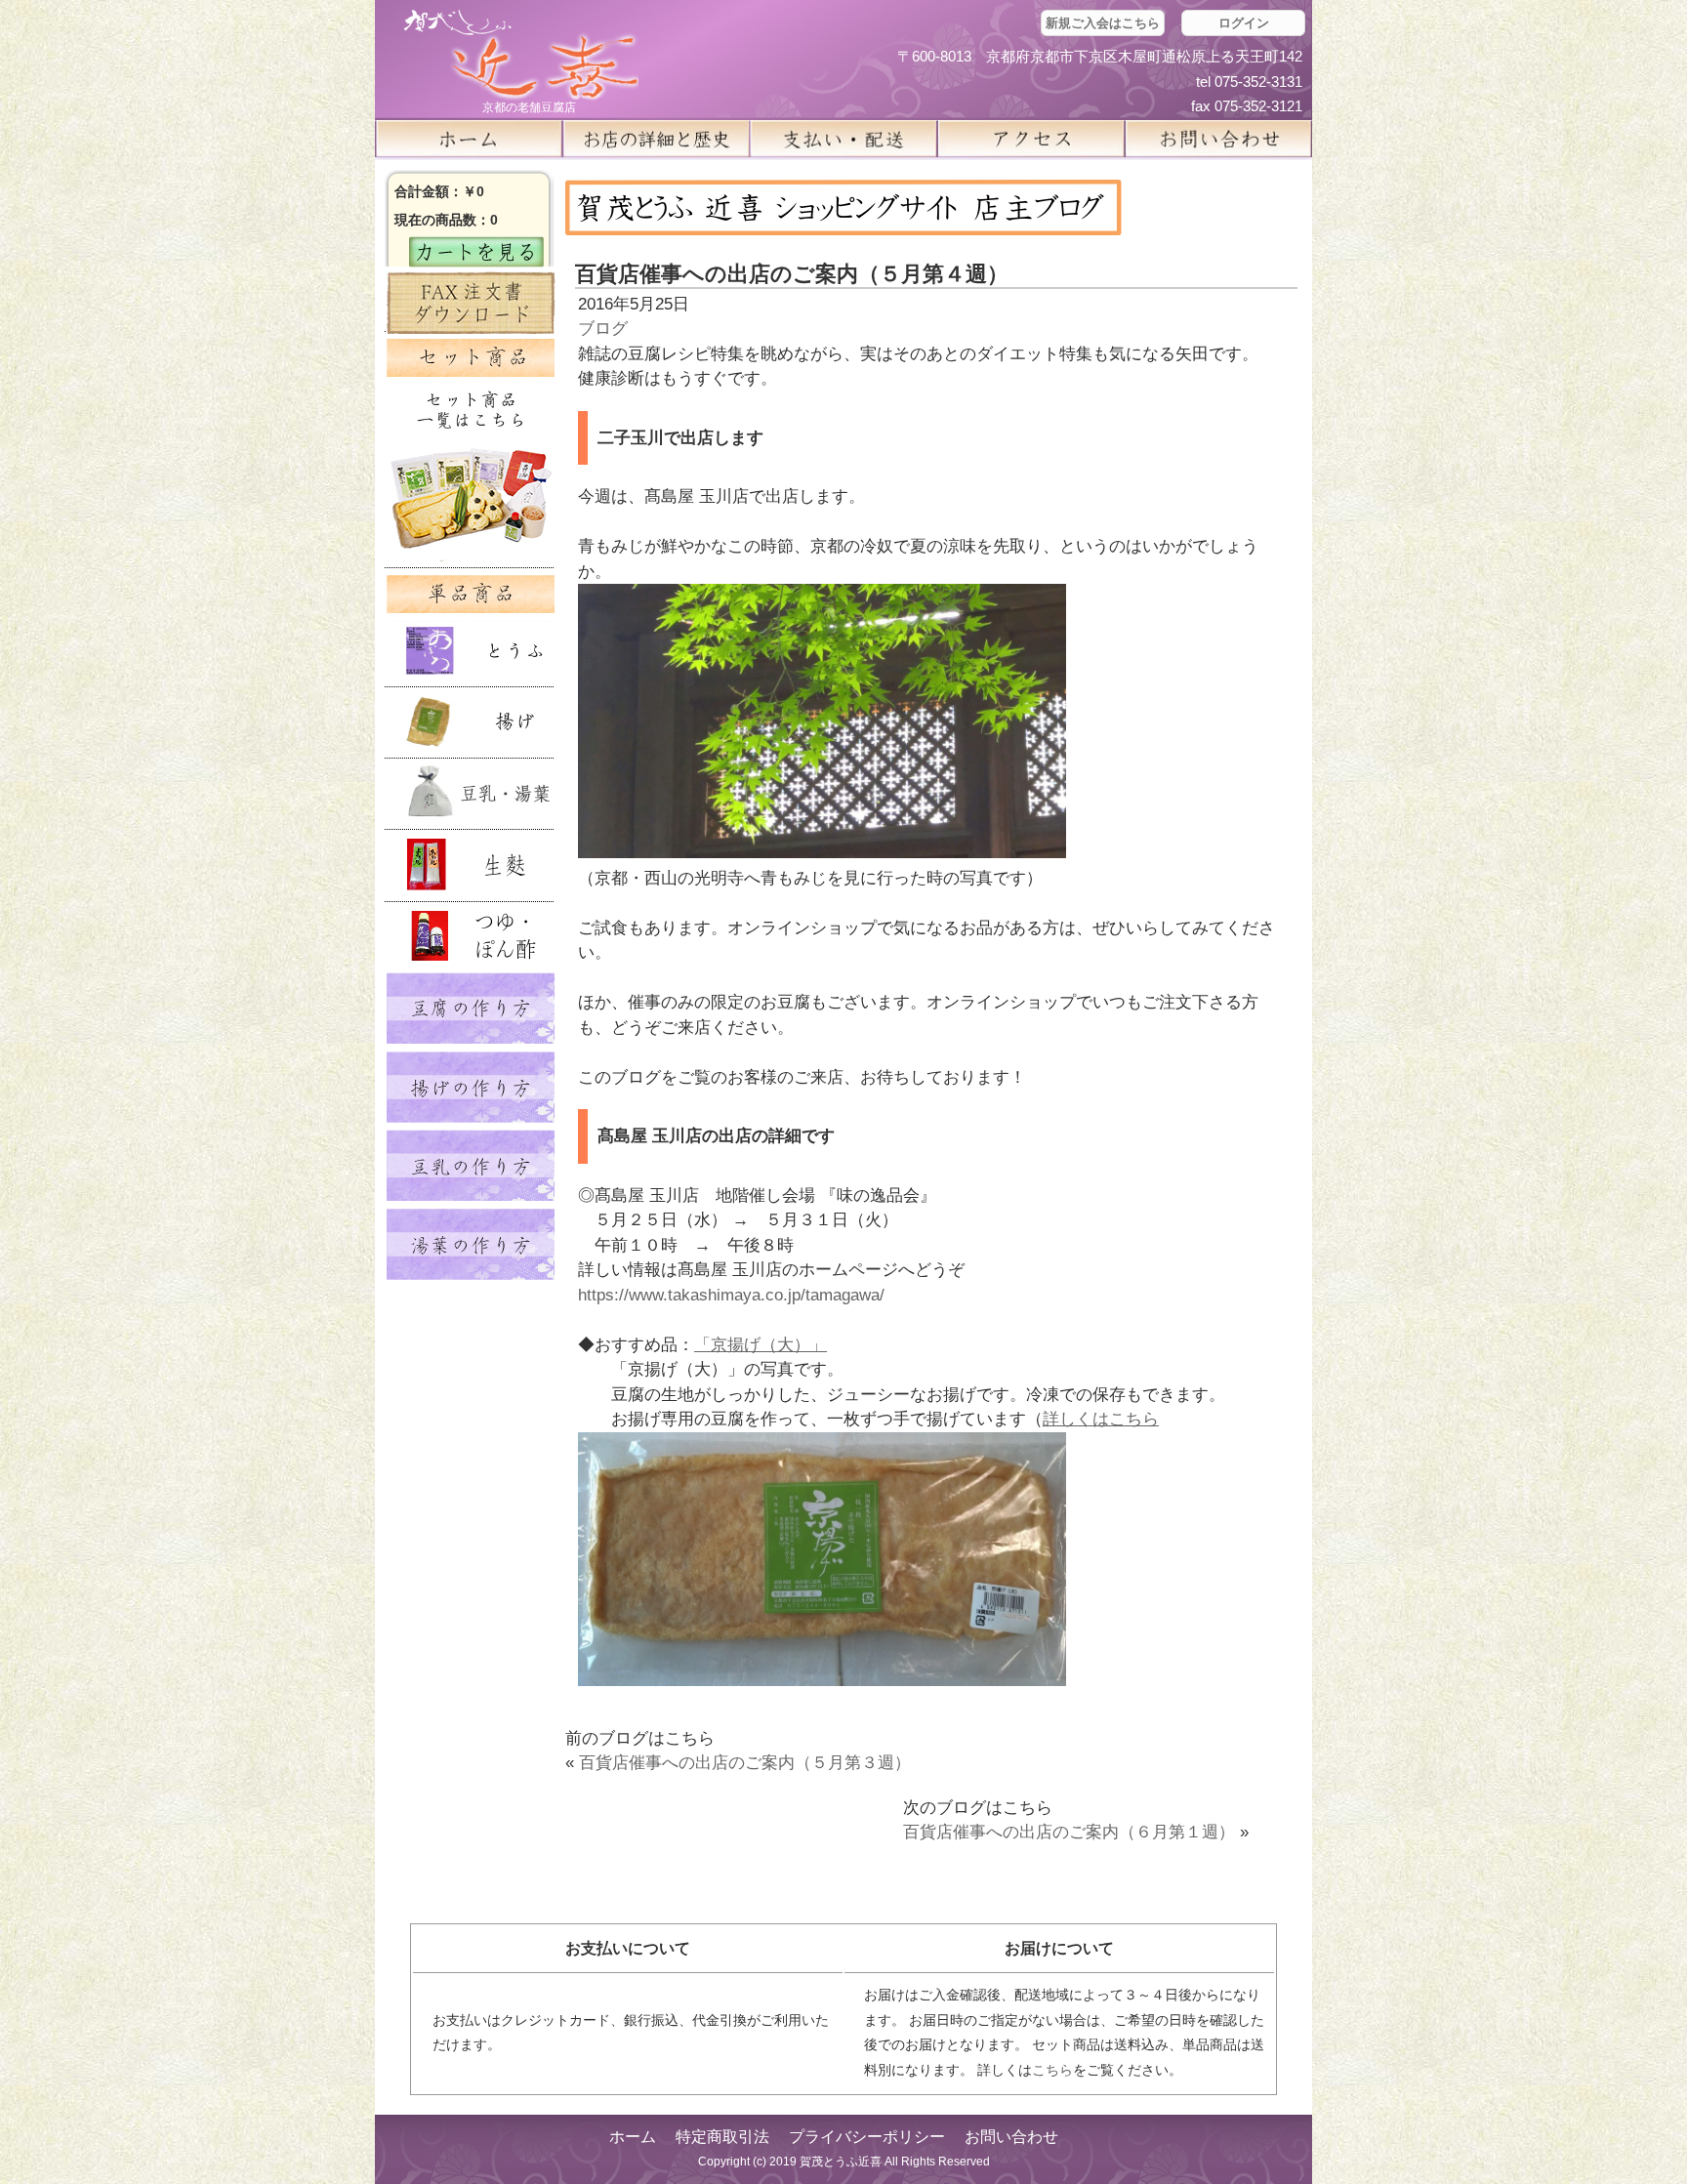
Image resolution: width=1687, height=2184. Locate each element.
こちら (1052, 2070)
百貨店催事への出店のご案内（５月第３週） (745, 1763)
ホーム (469, 139)
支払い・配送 (843, 139)
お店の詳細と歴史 (656, 139)
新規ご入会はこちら (1103, 23)
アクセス (1031, 139)
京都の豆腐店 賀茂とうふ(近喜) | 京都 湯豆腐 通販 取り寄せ (521, 55)
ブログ (603, 329)
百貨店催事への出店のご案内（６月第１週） (1069, 1832)
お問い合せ (1218, 139)
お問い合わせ (1011, 2137)
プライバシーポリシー (867, 2137)
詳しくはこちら (1101, 1419)
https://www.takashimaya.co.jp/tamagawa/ (731, 1295)
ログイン (1244, 23)
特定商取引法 (722, 2137)
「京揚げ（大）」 (761, 1345)
